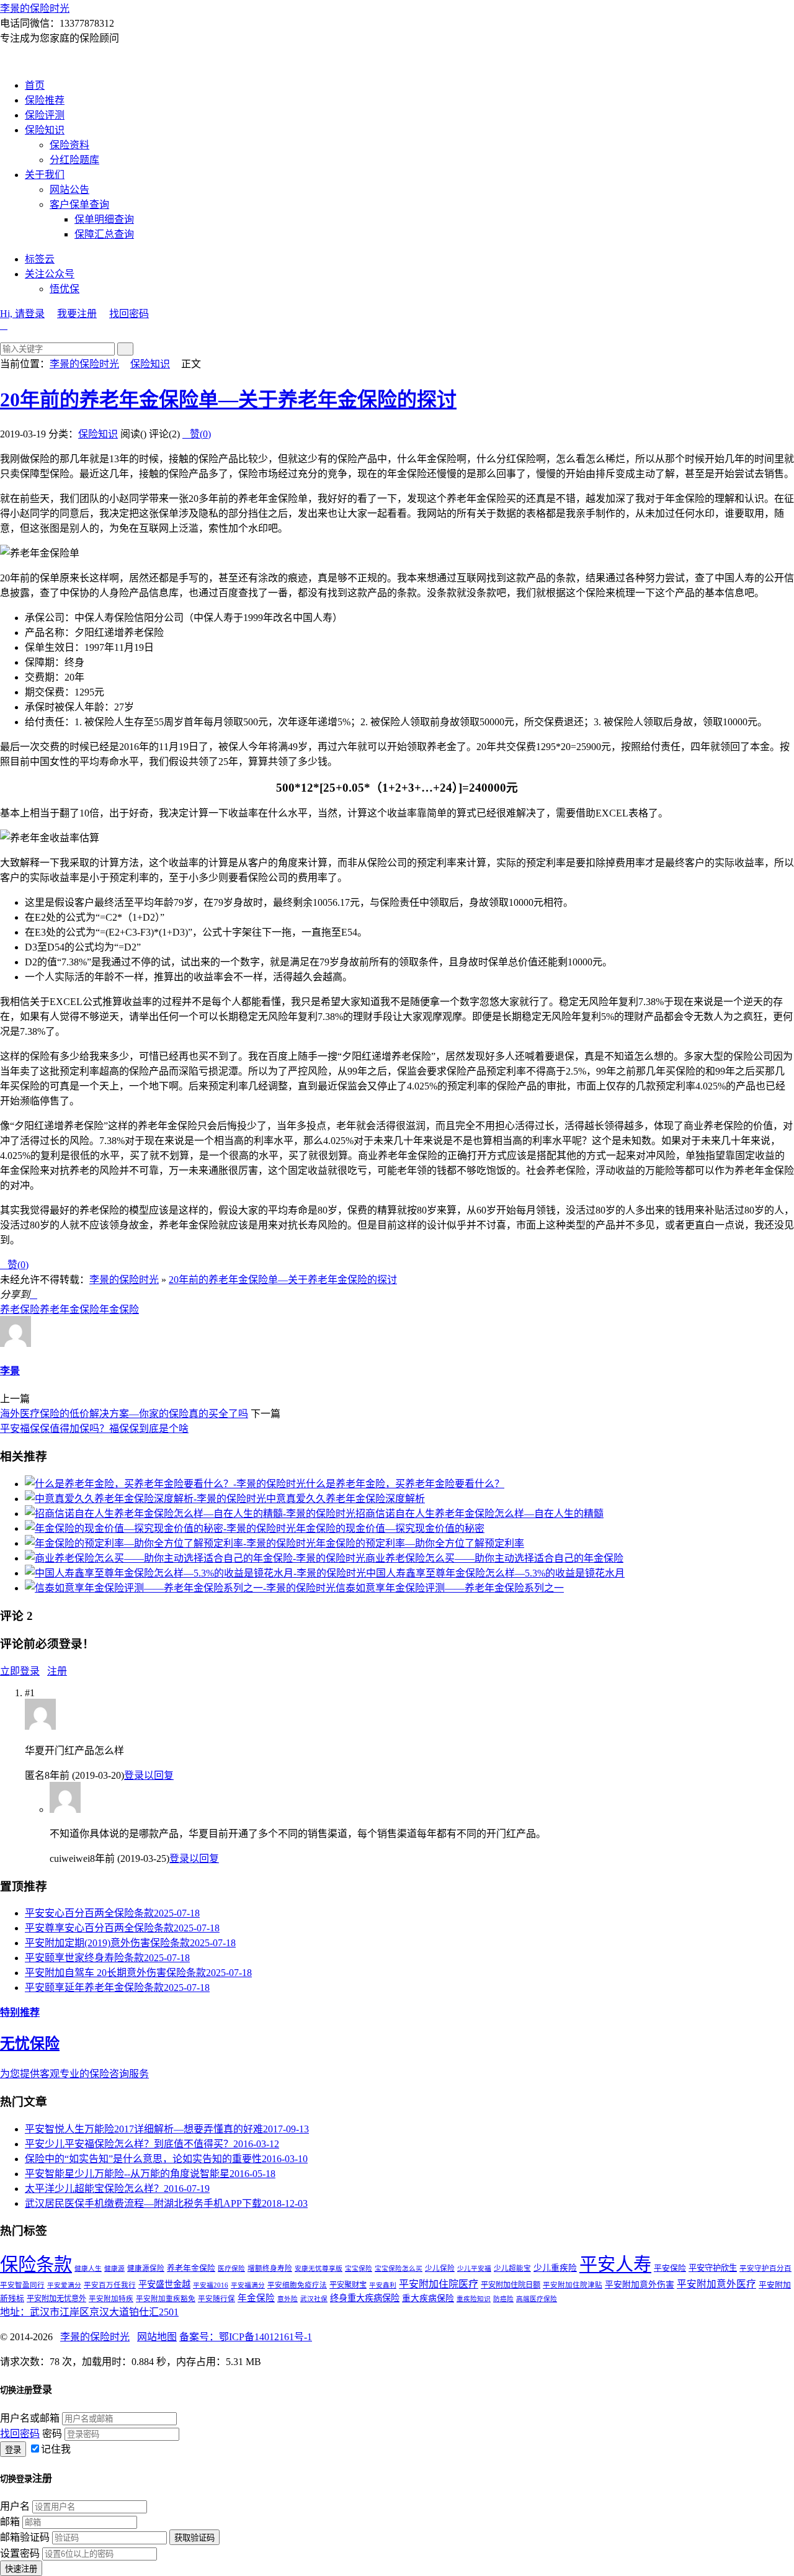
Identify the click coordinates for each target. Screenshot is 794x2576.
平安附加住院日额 (511, 2285)
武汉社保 (314, 2299)
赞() (197, 434)
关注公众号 (50, 274)
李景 (10, 1371)
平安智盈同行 (22, 2285)
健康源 (114, 2269)
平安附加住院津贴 (573, 2285)
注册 (57, 1671)
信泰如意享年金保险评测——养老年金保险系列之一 (450, 1588)
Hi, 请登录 (22, 314)
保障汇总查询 (104, 234)
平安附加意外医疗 (716, 2284)
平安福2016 (211, 2285)
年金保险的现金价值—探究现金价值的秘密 (390, 1528)
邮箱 (10, 2522)
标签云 (40, 259)
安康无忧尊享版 (319, 2269)
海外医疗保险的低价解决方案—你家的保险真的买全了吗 (124, 1414)
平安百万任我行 (110, 2285)
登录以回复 (149, 1775)
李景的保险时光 (35, 8)
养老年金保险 (69, 1309)
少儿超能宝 (512, 2268)
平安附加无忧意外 (56, 2299)
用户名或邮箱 (30, 2418)
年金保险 (119, 1309)
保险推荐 (45, 100)
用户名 (15, 2506)
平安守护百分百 (765, 2268)
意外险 (288, 2299)
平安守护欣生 (713, 2268)
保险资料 (69, 145)
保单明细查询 (104, 219)
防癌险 (503, 2299)
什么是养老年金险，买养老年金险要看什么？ (405, 1484)
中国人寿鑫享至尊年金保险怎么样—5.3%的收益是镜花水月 (495, 1573)
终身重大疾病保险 (365, 2298)
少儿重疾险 (555, 2268)
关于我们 (45, 175)
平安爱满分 (64, 2285)
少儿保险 (440, 2268)
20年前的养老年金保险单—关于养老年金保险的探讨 (228, 400)
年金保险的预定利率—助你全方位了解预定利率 (420, 1543)
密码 (52, 2434)
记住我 (56, 2449)
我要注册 (77, 314)
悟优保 (65, 289)
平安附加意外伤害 (640, 2285)
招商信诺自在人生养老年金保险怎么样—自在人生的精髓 (480, 1514)
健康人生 (88, 2269)
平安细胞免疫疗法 (297, 2285)
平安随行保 (216, 2299)
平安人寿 (615, 2265)
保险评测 (45, 115)
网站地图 (157, 2337)
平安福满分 (248, 2285)
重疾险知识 (474, 2299)
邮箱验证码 (25, 2537)
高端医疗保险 (537, 2299)
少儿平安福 (474, 2269)
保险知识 (45, 130)
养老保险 (20, 1309)
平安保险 (670, 2268)
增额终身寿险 (270, 2268)
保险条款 (36, 2265)
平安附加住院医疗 (439, 2284)
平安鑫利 (383, 2285)
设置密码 (20, 2553)
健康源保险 (146, 2268)
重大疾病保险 (428, 2298)
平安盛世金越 (164, 2284)
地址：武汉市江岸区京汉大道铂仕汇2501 (89, 2312)
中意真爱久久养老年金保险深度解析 (346, 1499)
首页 (35, 85)
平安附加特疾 (111, 2299)
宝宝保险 (359, 2269)
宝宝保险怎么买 (399, 2269)
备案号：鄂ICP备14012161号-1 (246, 2337)
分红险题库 (74, 160)
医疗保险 (231, 2269)
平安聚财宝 (348, 2285)
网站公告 (69, 190)
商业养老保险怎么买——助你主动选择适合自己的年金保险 (494, 1558)
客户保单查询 (79, 204)
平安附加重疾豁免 (166, 2299)
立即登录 (20, 1671)
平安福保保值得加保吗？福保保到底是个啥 (94, 1429)
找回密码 (129, 314)
